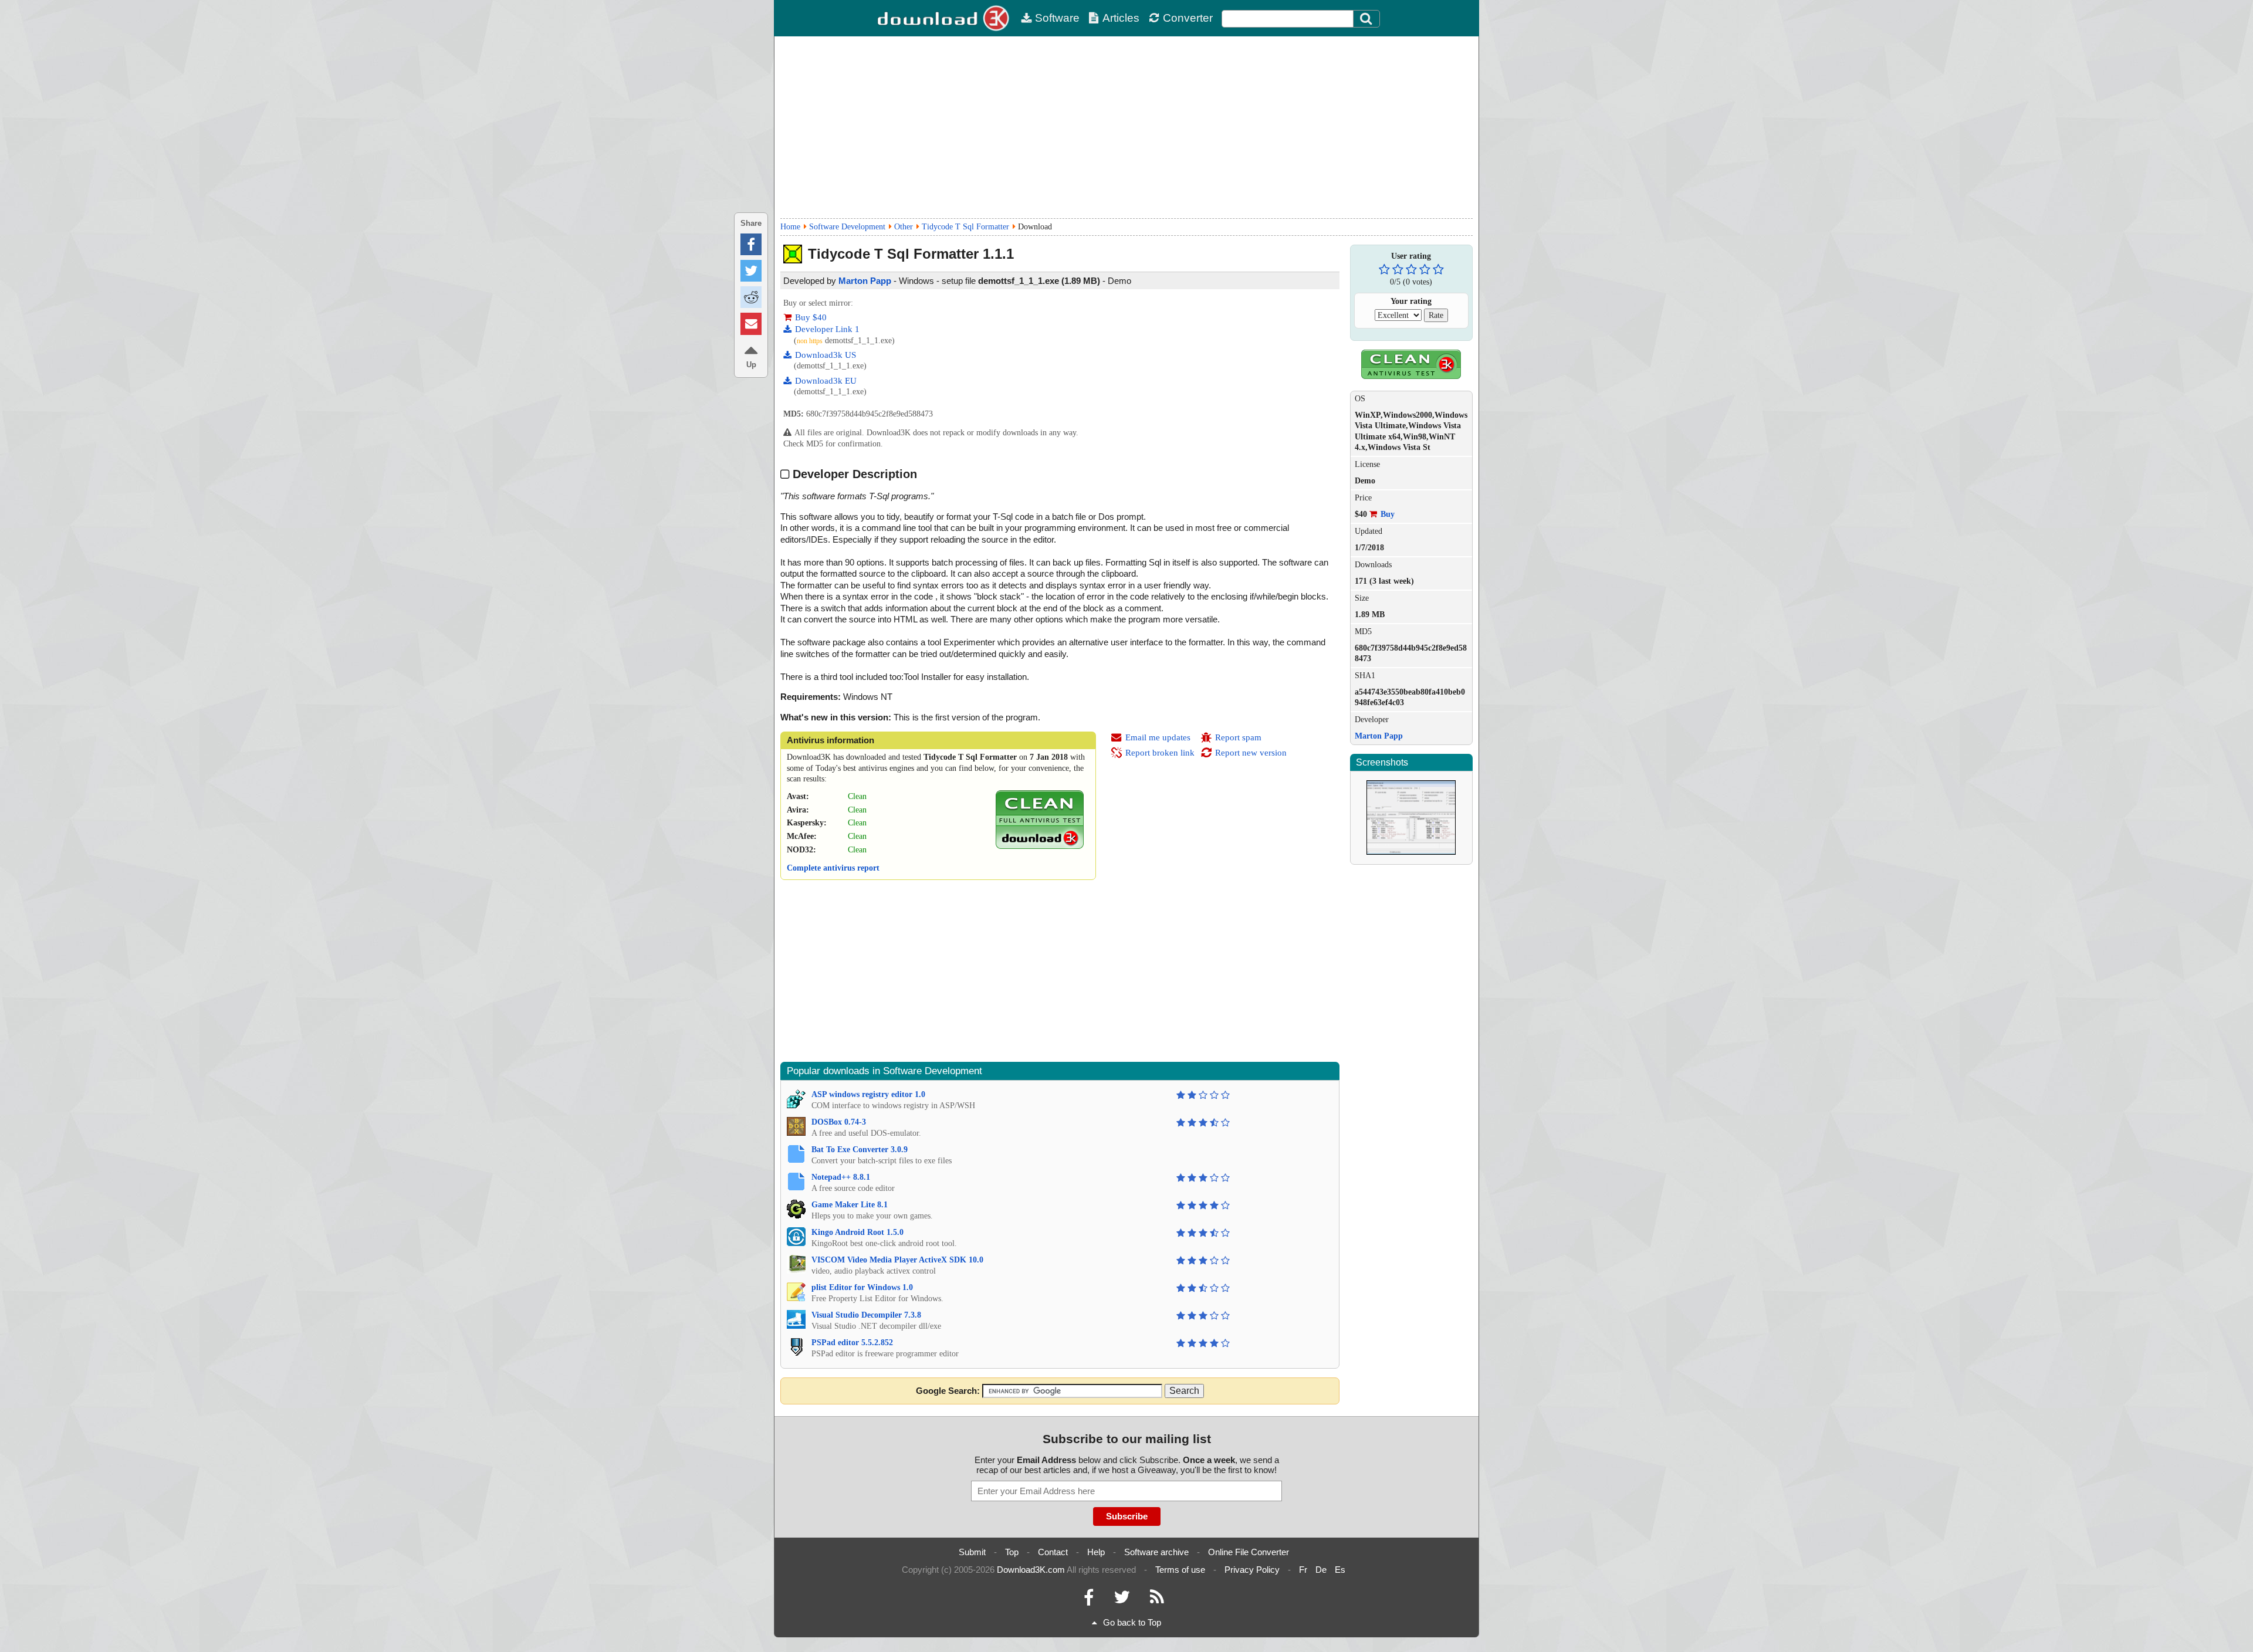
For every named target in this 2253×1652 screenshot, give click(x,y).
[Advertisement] (1126, 127)
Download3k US (826, 355)
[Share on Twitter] (751, 271)
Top (1012, 1552)
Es (1340, 1570)
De (1321, 1570)
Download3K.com (1031, 1570)
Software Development (847, 227)
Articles (1121, 18)
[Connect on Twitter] (1122, 1600)
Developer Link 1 (827, 329)
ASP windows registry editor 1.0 (868, 1094)
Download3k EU (826, 381)
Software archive (1156, 1552)
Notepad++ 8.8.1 (841, 1177)
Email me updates (1158, 737)
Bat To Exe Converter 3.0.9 (860, 1150)
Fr (1303, 1570)
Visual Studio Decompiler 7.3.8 (866, 1315)
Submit (972, 1552)
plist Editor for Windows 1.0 (862, 1287)
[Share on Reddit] (751, 297)
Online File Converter (1249, 1552)
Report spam (1238, 737)
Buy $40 (811, 317)
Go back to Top (1132, 1622)
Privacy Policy (1252, 1570)
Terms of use (1180, 1570)
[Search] (1366, 19)
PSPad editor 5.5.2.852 (852, 1343)
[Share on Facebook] (751, 244)
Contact (1053, 1552)
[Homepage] (945, 18)
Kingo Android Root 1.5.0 (857, 1232)
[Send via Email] (751, 324)
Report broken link (1160, 753)
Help (1096, 1552)
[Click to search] (1368, 19)
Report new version (1251, 753)
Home (790, 227)
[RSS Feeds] (1157, 1600)
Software (1057, 18)
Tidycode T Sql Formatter (965, 227)
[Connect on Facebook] (1089, 1600)
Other (904, 227)
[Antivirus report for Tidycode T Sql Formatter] (1040, 846)
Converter (1188, 18)
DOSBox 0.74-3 (839, 1122)
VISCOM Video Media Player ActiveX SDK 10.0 (897, 1260)
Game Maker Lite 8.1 (850, 1205)
